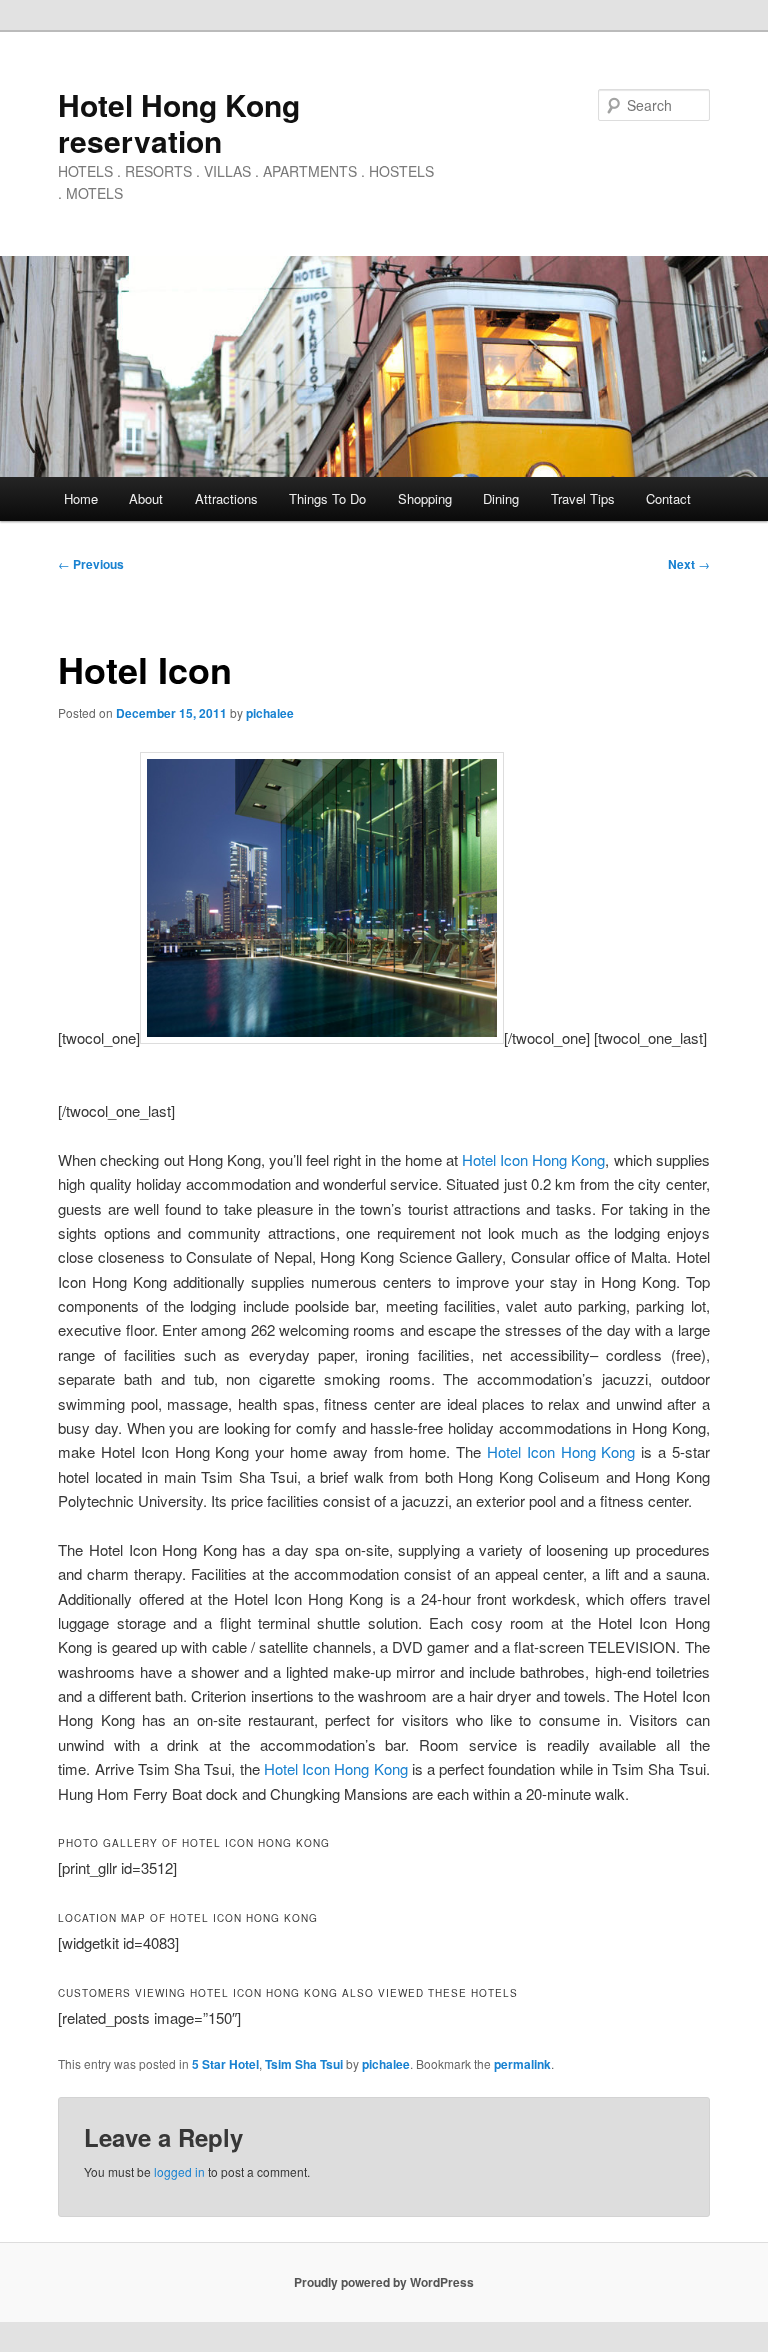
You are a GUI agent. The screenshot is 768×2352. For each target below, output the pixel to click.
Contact (668, 498)
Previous (91, 564)
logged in (179, 2171)
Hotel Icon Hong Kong (533, 1159)
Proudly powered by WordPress (384, 2282)
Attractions (226, 498)
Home (81, 498)
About (146, 498)
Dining (501, 498)
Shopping (425, 498)
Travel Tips (583, 498)
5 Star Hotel (225, 2064)
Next (689, 564)
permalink (522, 2064)
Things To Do (327, 498)
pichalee (270, 713)
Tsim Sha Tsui (304, 2064)
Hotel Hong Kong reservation (179, 122)
